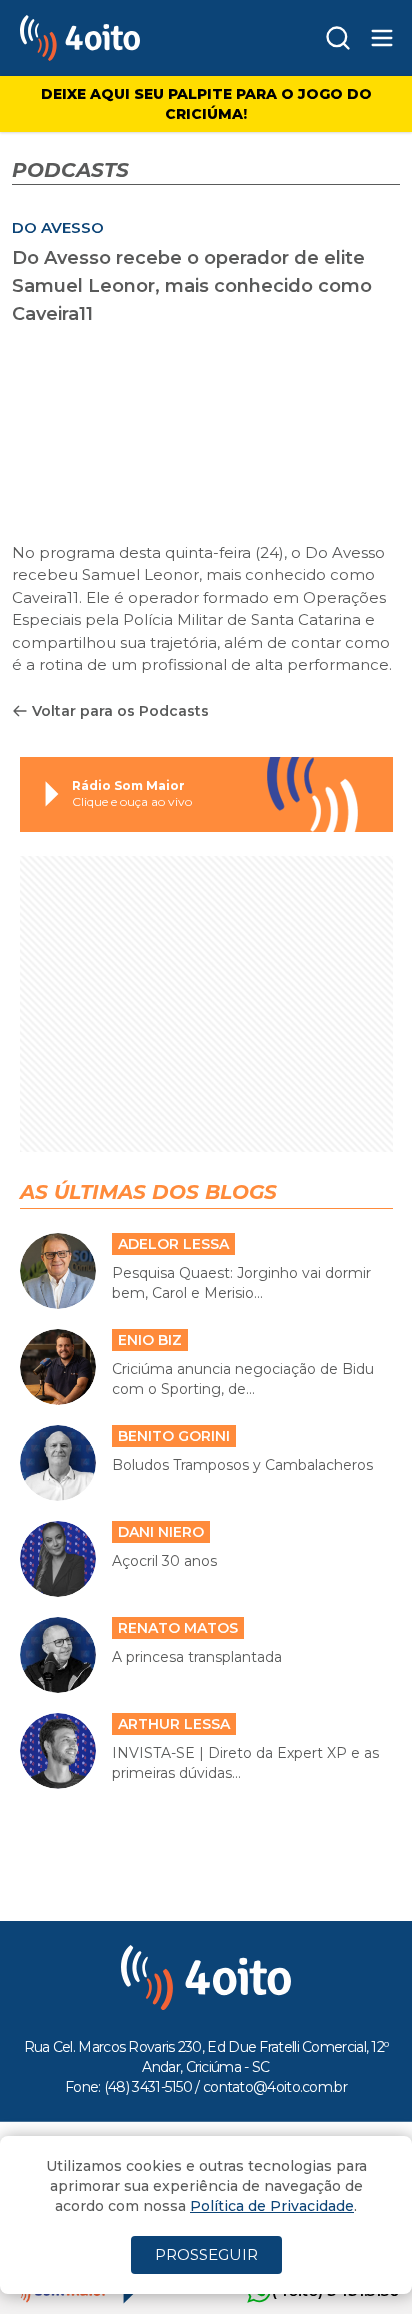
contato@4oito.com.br (275, 2087)
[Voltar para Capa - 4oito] (122, 38)
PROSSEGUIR (206, 2254)
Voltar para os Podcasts (120, 711)
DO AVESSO (58, 227)
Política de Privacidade (272, 2206)
